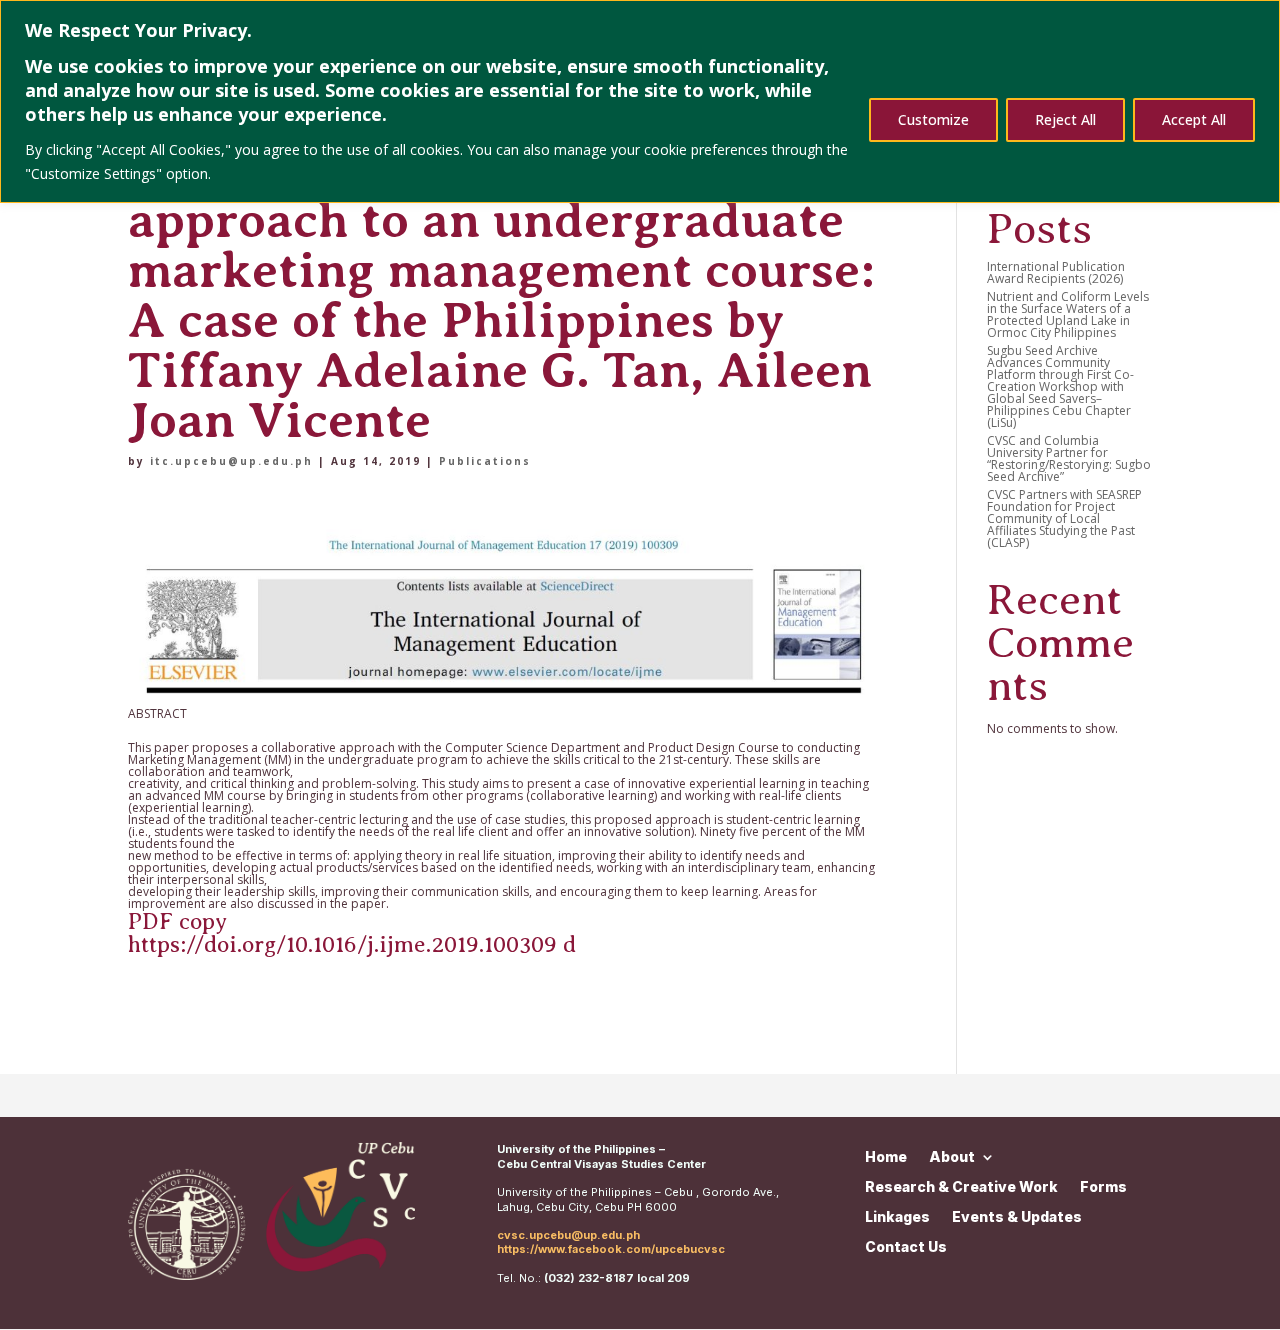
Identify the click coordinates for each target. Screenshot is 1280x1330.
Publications (485, 461)
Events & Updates (1017, 1216)
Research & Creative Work (961, 1186)
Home (886, 1156)
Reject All (1065, 119)
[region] (640, 101)
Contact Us (906, 1246)
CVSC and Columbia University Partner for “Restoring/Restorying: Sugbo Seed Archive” (1069, 458)
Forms (1103, 1186)
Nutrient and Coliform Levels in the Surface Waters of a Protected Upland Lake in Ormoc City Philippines (1068, 314)
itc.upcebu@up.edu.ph (231, 461)
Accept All (1194, 119)
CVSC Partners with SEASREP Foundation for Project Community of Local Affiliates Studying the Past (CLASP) (1064, 518)
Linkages (897, 1216)
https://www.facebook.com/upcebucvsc (611, 1249)
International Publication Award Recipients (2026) (1056, 272)
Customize (933, 119)
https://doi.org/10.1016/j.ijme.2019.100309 (342, 944)
